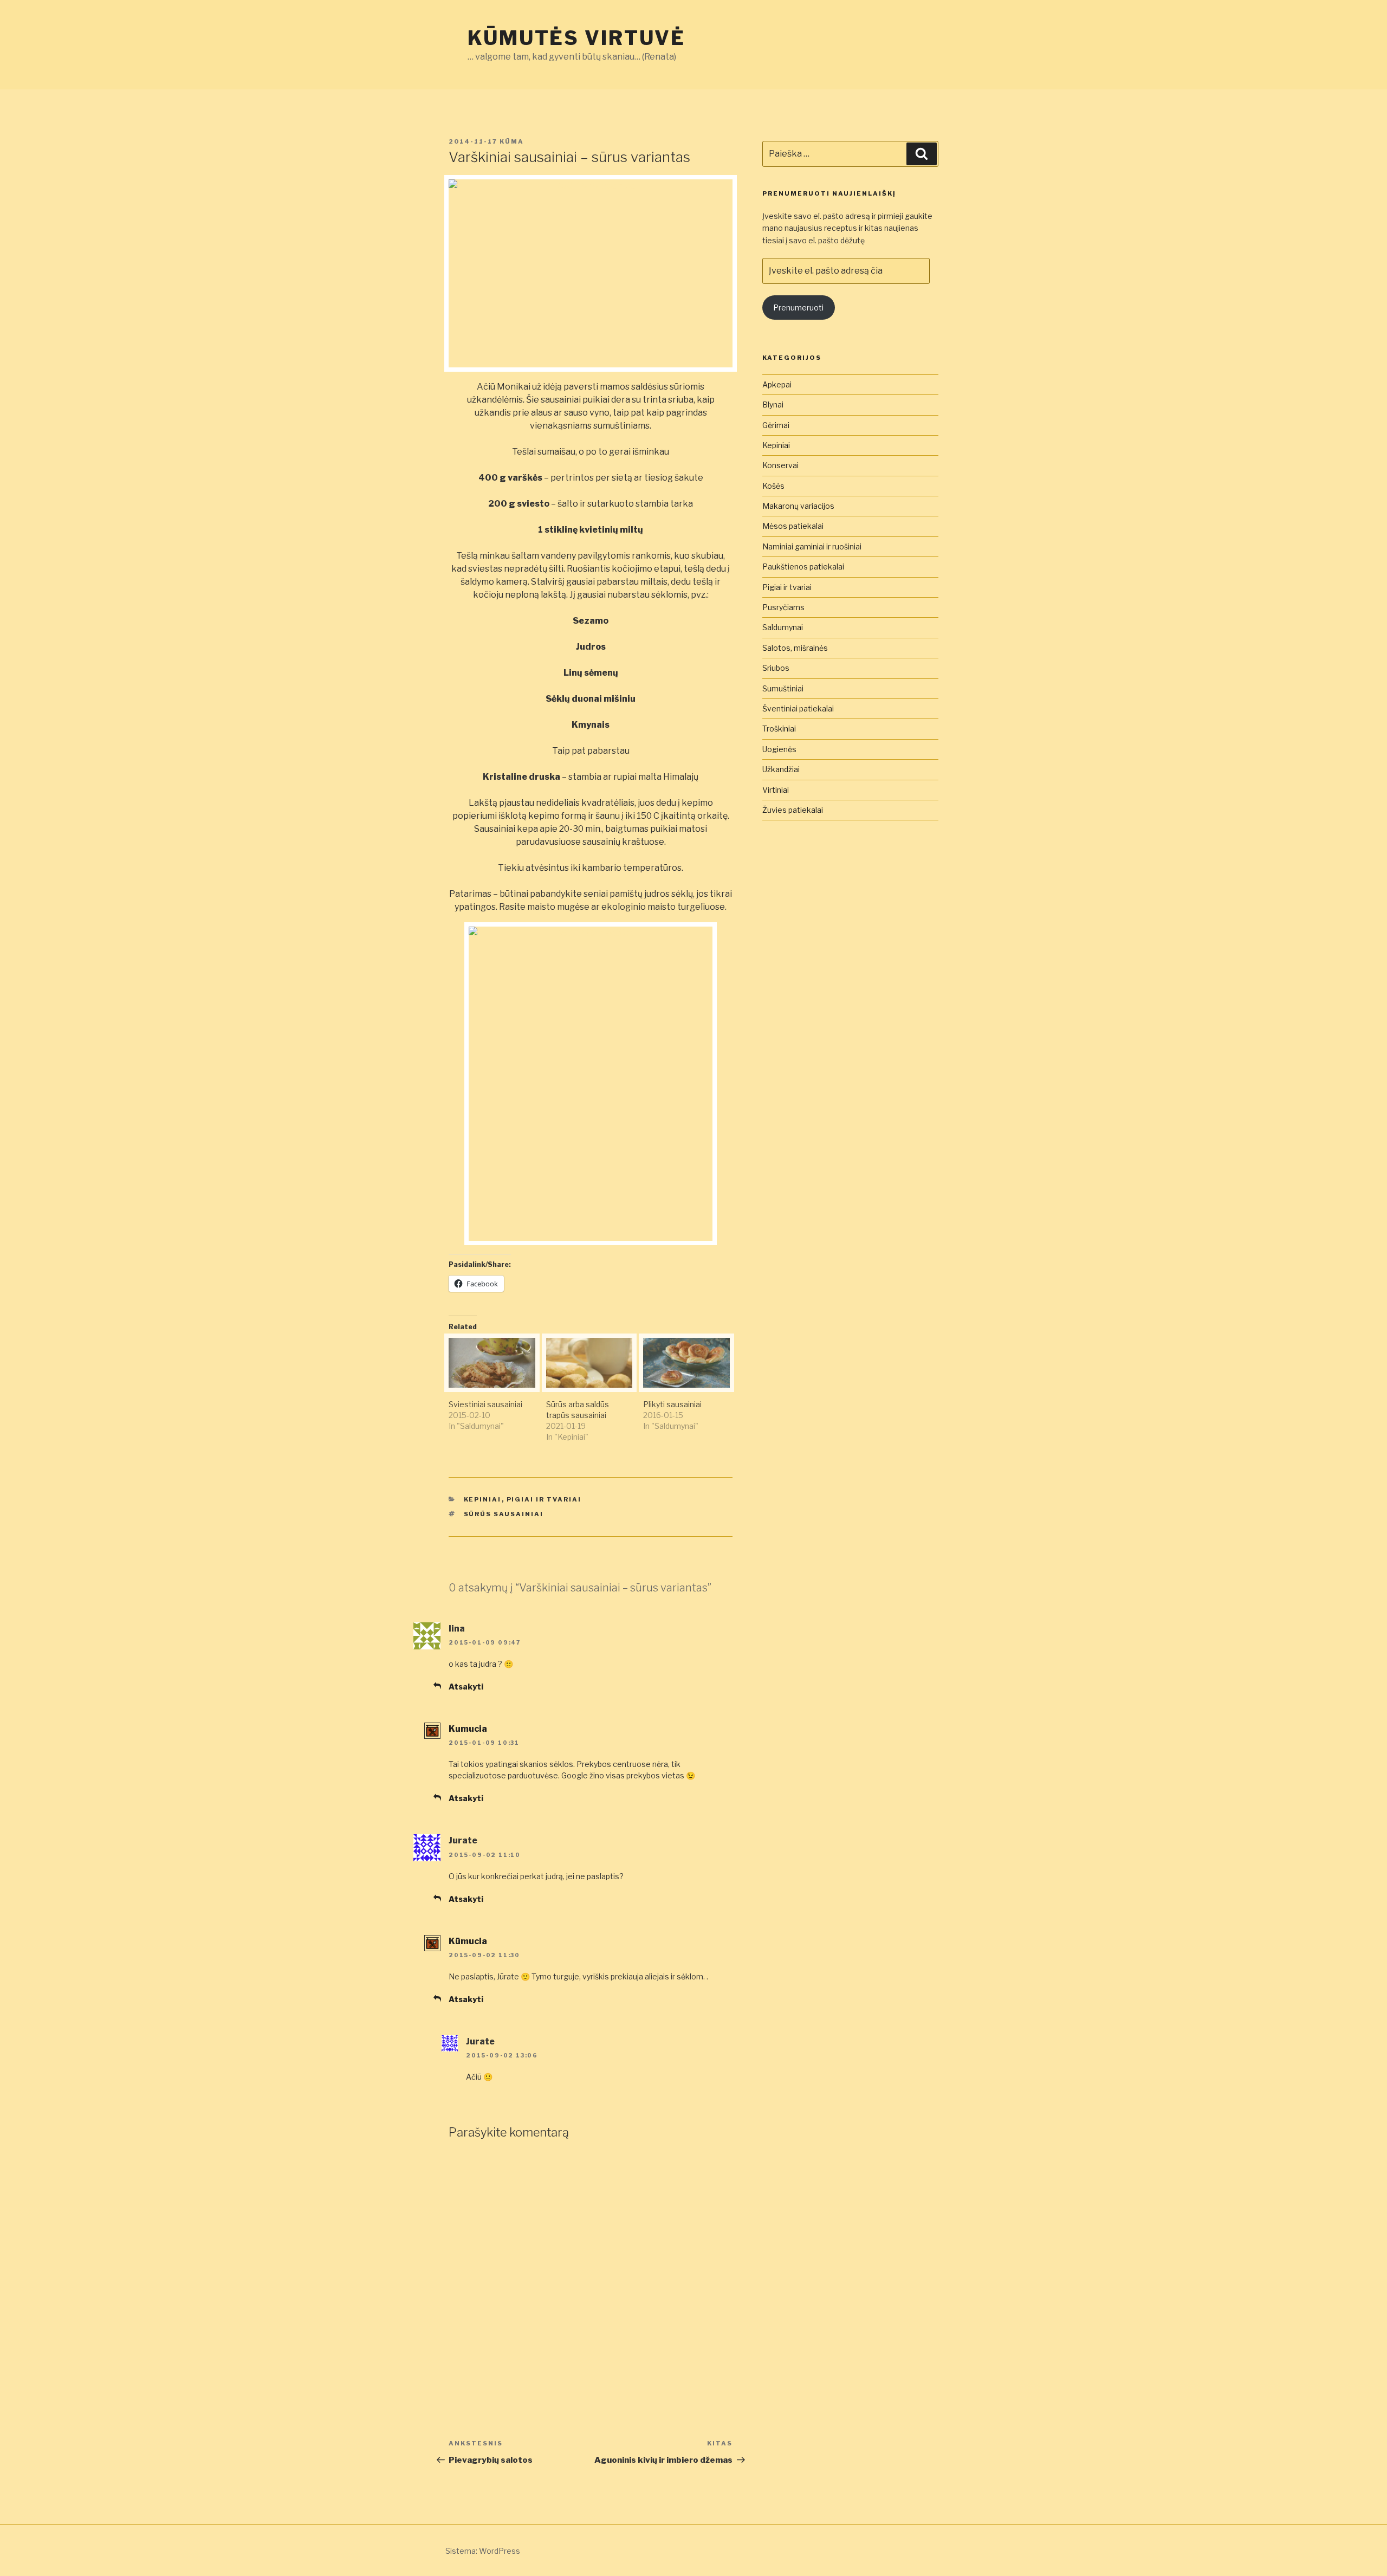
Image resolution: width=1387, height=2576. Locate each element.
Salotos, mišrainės (795, 648)
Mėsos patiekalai (793, 526)
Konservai (780, 465)
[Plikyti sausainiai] (686, 1363)
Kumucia (468, 1729)
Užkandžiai (781, 769)
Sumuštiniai (783, 688)
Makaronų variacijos (798, 506)
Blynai (773, 404)
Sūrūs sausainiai (504, 1514)
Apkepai (777, 384)
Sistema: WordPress (483, 2551)
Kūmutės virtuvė (576, 38)
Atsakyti (466, 1687)
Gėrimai (776, 425)
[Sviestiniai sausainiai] (492, 1363)
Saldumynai (783, 627)
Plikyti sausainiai (672, 1404)
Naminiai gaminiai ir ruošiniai (812, 546)
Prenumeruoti (798, 308)
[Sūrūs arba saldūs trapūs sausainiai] (589, 1363)
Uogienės (779, 749)
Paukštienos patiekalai (803, 567)
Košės (773, 486)
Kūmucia (468, 1941)
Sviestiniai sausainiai (485, 1404)
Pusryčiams (783, 607)
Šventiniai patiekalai (798, 708)
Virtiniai (776, 790)
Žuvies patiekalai (793, 810)
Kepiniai (483, 1499)
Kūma (512, 141)
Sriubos (776, 668)
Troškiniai (779, 729)
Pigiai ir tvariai (544, 1499)
